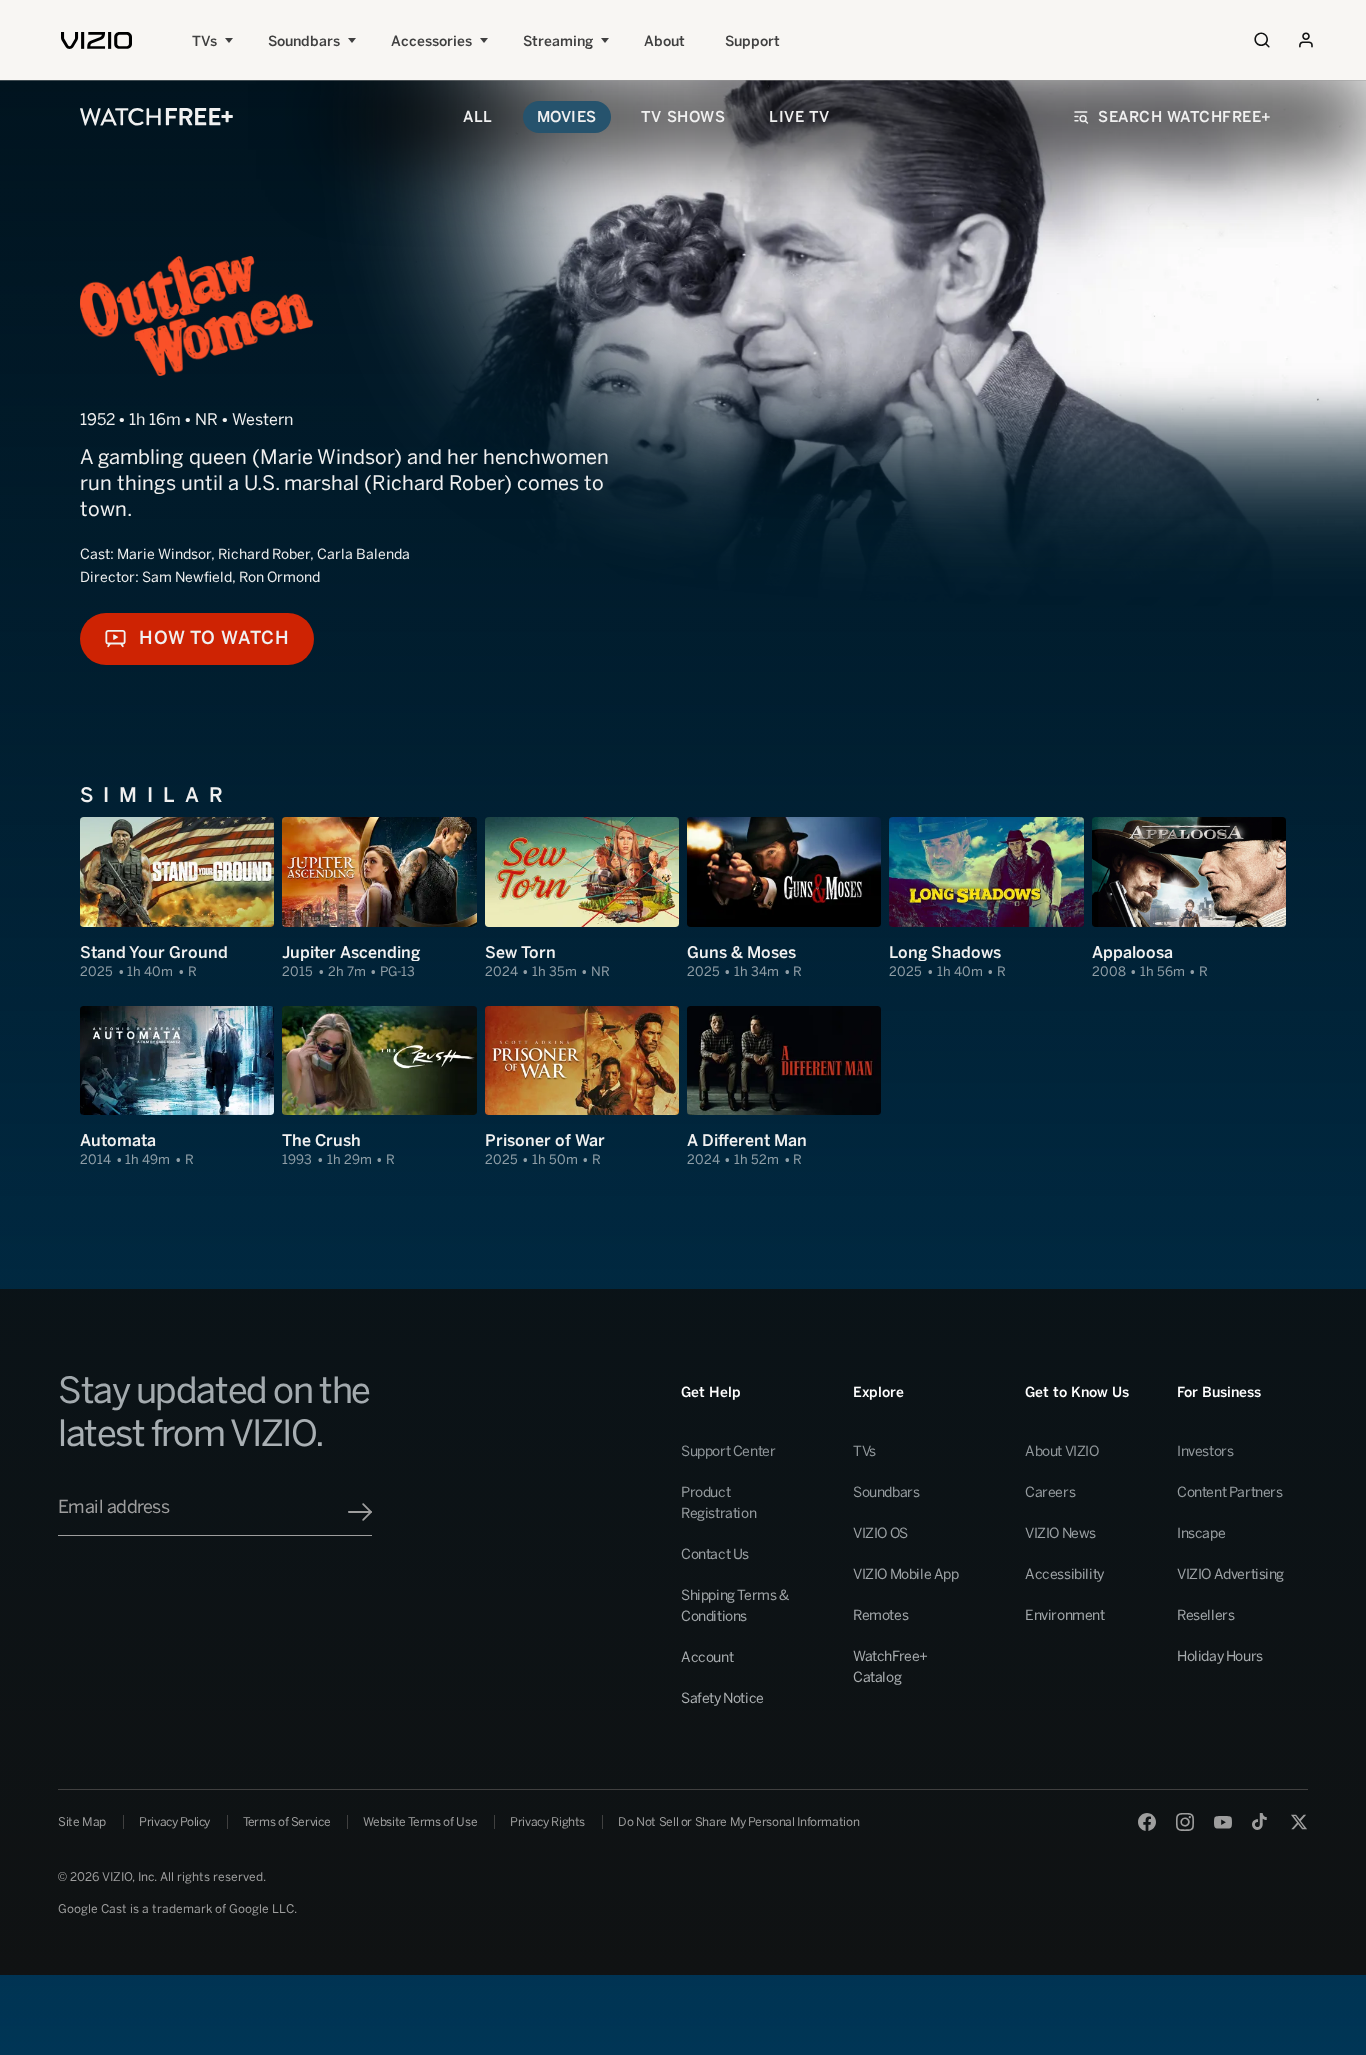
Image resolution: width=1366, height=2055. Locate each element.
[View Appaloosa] (1189, 898)
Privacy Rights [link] (547, 1822)
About (664, 41)
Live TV (799, 117)
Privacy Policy (174, 1822)
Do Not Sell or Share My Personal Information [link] (738, 1822)
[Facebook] (1147, 1822)
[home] (96, 40)
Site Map (82, 1822)
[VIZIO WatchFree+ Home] (156, 117)
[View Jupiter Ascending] (379, 898)
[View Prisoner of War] (582, 1087)
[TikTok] (1261, 1822)
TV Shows (683, 117)
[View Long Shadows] (986, 898)
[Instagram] (1185, 1822)
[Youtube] (1223, 1822)
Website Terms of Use (420, 1822)
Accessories (431, 41)
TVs (204, 41)
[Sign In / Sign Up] (1306, 40)
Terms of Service (286, 1822)
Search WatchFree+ (1185, 117)
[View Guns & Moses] (784, 898)
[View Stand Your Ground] (177, 898)
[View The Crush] (379, 1087)
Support (752, 41)
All (478, 117)
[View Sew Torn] (582, 898)
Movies (567, 117)
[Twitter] (1299, 1822)
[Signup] (360, 1512)
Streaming (558, 41)
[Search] (1262, 40)
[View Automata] (177, 1087)
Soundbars (304, 41)
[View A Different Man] (784, 1087)
